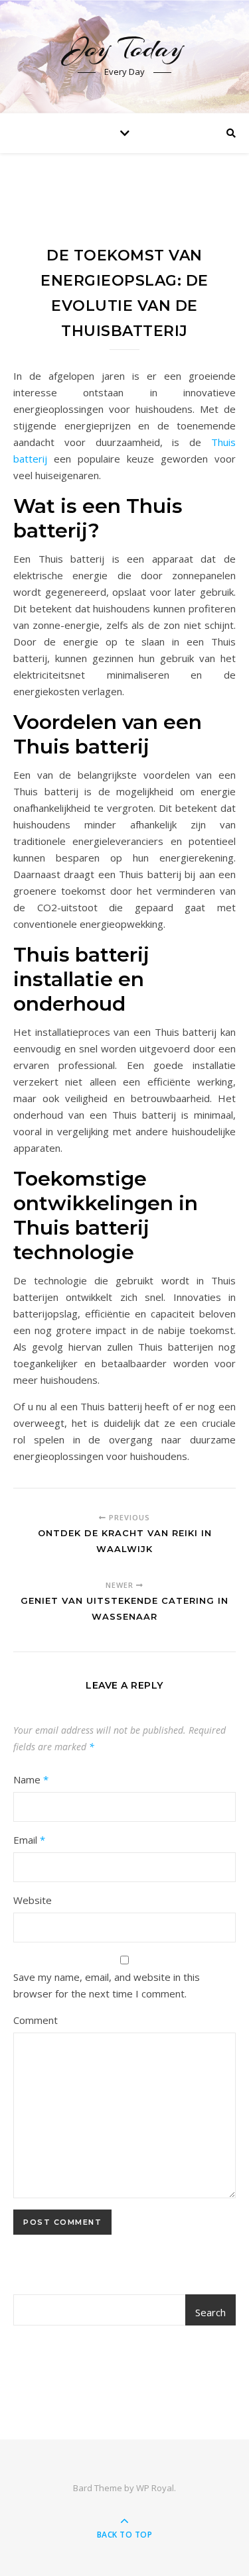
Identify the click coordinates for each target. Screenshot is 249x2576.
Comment (36, 2020)
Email (29, 1840)
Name (31, 1779)
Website (33, 1900)
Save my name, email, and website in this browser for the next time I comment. (107, 1985)
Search (210, 2312)
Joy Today (125, 48)
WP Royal (155, 2488)
